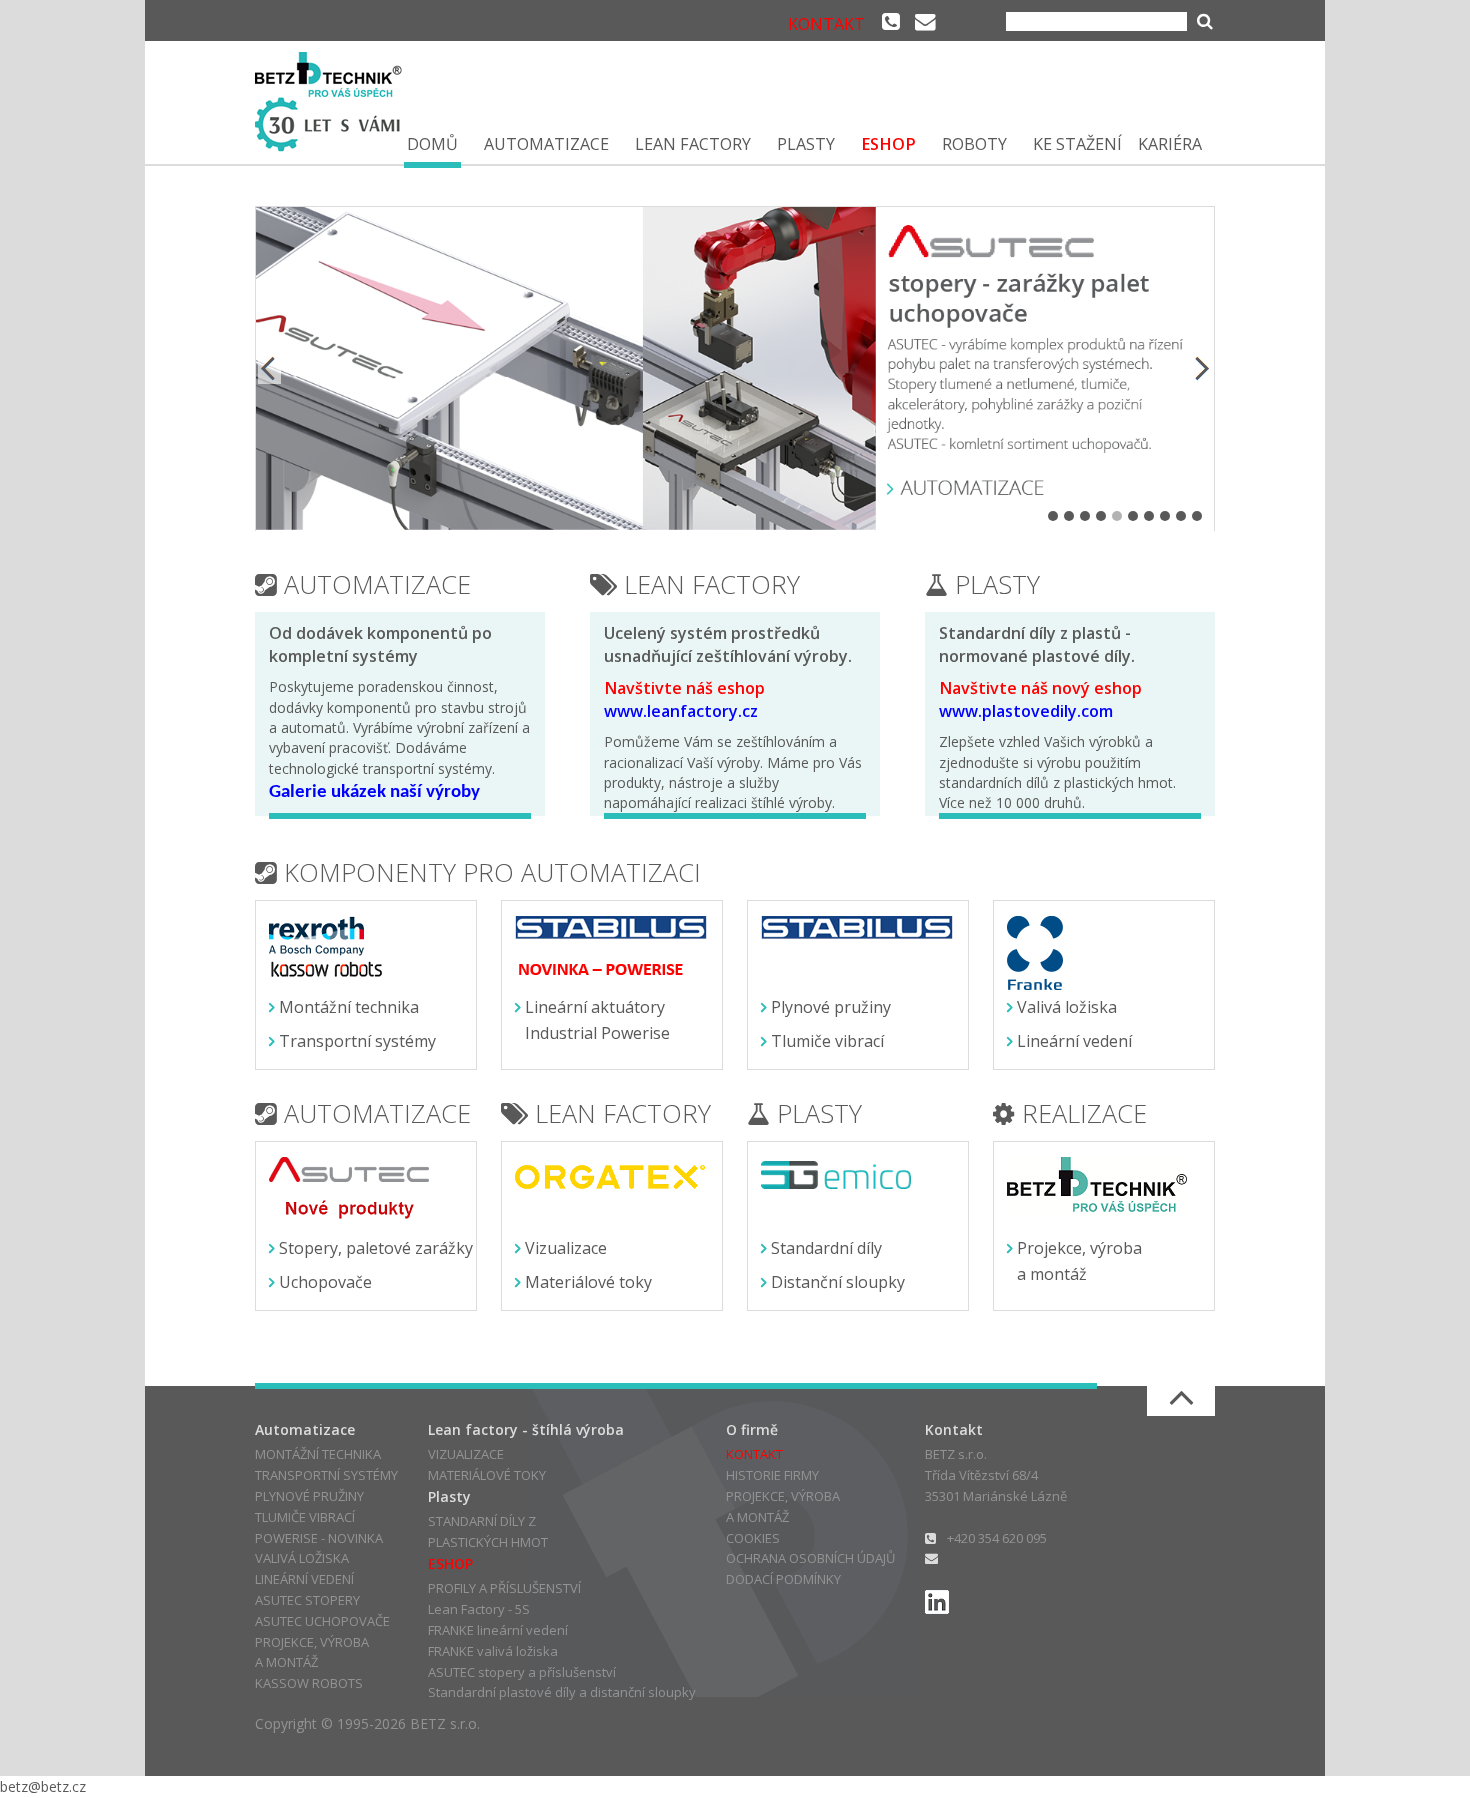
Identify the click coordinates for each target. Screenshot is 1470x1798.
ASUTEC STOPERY (307, 1600)
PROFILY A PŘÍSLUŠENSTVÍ (504, 1588)
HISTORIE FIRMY (772, 1475)
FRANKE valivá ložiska (493, 1651)
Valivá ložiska (1067, 1007)
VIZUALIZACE (466, 1454)
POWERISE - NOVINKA (319, 1538)
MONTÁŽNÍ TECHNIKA (318, 1454)
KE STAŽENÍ (1077, 144)
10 (1197, 516)
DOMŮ (432, 144)
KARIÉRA (1170, 144)
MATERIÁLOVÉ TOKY (487, 1475)
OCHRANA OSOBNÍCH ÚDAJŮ (810, 1558)
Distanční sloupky (838, 1282)
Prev (271, 369)
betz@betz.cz (43, 1786)
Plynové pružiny (831, 1007)
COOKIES (753, 1538)
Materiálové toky (588, 1282)
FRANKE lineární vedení (498, 1630)
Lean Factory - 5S (479, 1609)
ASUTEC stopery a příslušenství (522, 1672)
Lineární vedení (1074, 1041)
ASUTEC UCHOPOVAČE (322, 1621)
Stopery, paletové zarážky (376, 1248)
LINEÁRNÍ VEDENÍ (304, 1579)
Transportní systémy (357, 1041)
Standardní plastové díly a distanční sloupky (562, 1692)
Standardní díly (826, 1248)
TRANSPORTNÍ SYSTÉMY (326, 1475)
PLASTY (806, 144)
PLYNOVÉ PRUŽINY (309, 1496)
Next (1199, 369)
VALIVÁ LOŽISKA (302, 1558)
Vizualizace (566, 1248)
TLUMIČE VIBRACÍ (305, 1517)
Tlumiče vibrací (827, 1041)
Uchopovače (325, 1282)
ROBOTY (974, 144)
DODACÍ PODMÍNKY (783, 1579)
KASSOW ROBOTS (309, 1683)
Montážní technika (349, 1007)
